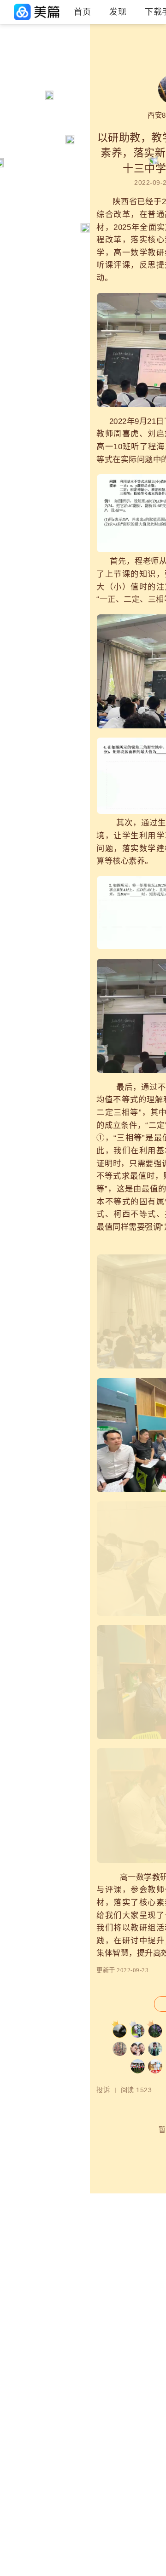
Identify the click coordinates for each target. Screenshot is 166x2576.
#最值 (60, 55)
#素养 (60, 71)
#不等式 (18, 55)
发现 (118, 12)
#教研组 (18, 71)
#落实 (14, 118)
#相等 (14, 102)
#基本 (60, 102)
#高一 (14, 86)
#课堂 (60, 118)
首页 (82, 12)
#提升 (60, 86)
